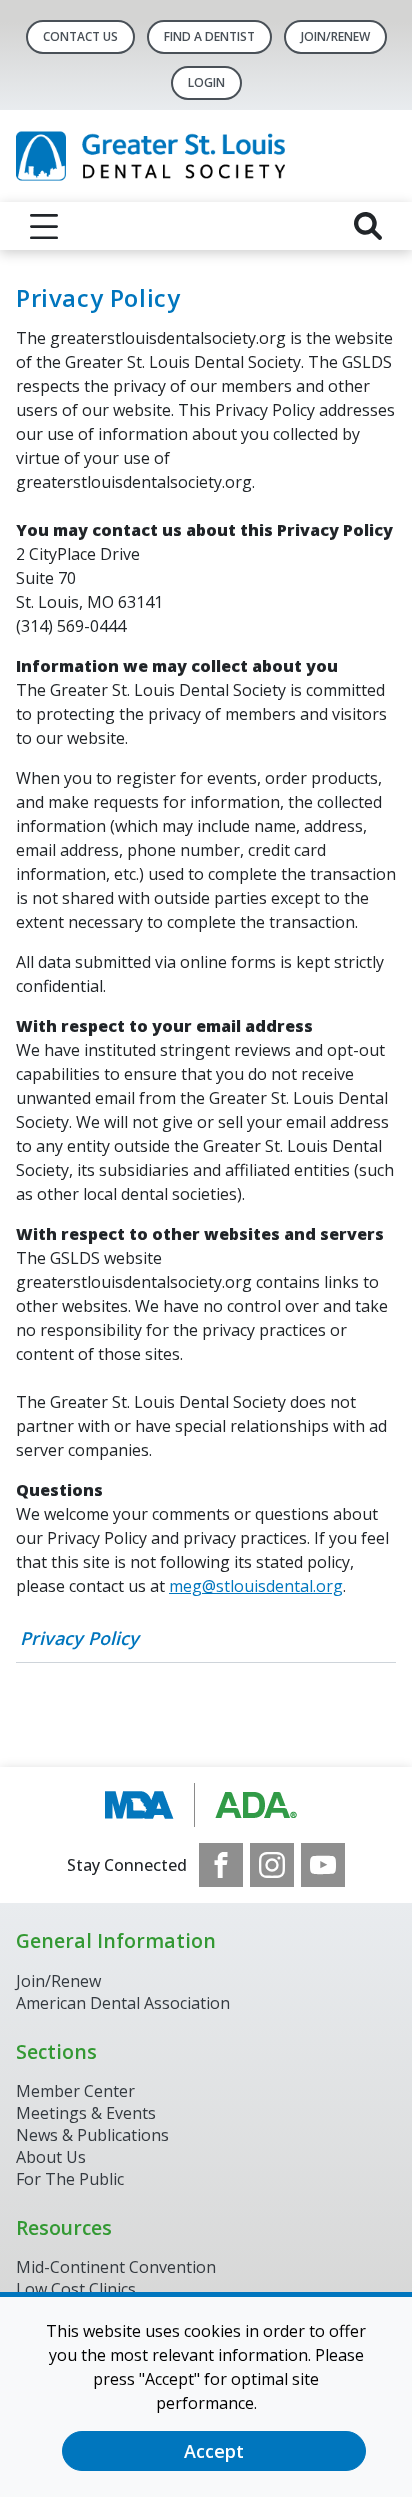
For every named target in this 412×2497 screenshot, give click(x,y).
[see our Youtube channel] (323, 1865)
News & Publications (92, 2135)
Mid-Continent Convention (116, 2267)
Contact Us (80, 36)
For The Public (70, 2179)
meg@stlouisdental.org (256, 1586)
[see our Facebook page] (221, 1865)
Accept (214, 2451)
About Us (51, 2157)
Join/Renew (335, 36)
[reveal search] (368, 226)
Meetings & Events (86, 2113)
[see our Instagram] (272, 1865)
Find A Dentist (209, 36)
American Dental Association (123, 2003)
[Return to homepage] (206, 156)
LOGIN (206, 82)
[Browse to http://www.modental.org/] (206, 1805)
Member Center (75, 2091)
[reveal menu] (44, 226)
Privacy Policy (79, 1638)
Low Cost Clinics (76, 2289)
